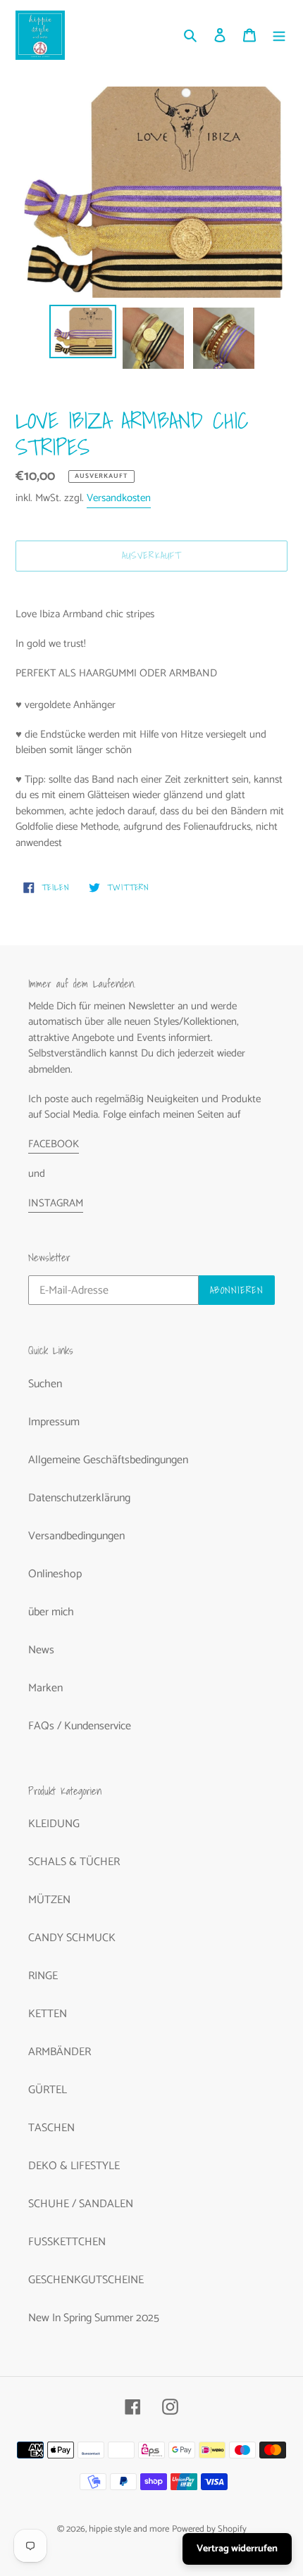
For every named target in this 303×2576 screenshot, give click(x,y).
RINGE (43, 1976)
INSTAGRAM (56, 1203)
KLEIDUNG (54, 1824)
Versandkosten (119, 498)
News (41, 1650)
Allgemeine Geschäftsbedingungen (108, 1460)
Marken (45, 1688)
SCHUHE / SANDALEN (81, 2204)
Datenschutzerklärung (79, 1498)
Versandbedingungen (76, 1536)
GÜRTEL (48, 2090)
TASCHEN (51, 2128)
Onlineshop (55, 1574)
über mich (51, 1612)
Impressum (54, 1422)
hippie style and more (129, 2529)
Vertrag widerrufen (237, 2549)
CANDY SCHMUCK (72, 1938)
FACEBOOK (54, 1144)
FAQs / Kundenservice (80, 1726)
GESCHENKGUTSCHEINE (86, 2280)
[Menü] (279, 35)
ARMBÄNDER (60, 2052)
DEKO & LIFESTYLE (74, 2166)
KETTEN (48, 2014)
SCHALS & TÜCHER (74, 1862)
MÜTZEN (49, 1900)
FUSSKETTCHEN (67, 2242)
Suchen (45, 1384)
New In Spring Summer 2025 (94, 2318)
